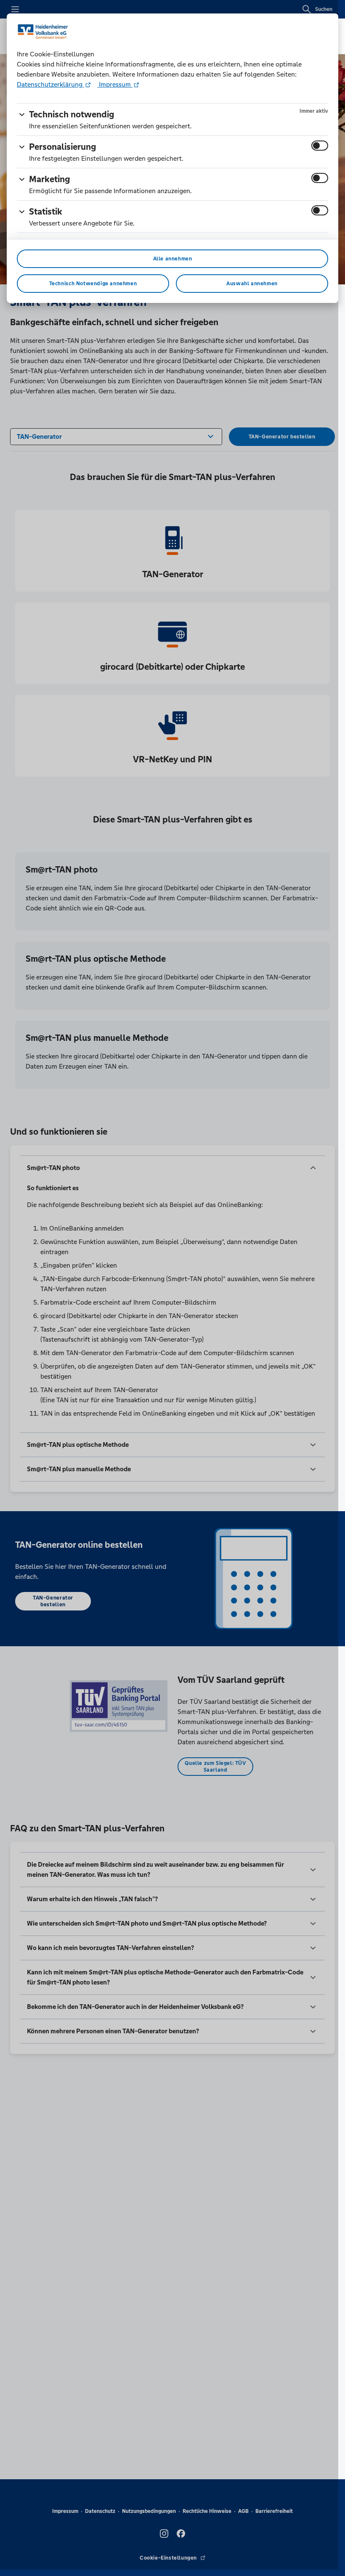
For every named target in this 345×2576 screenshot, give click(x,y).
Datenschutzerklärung (50, 84)
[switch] (320, 146)
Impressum (115, 84)
